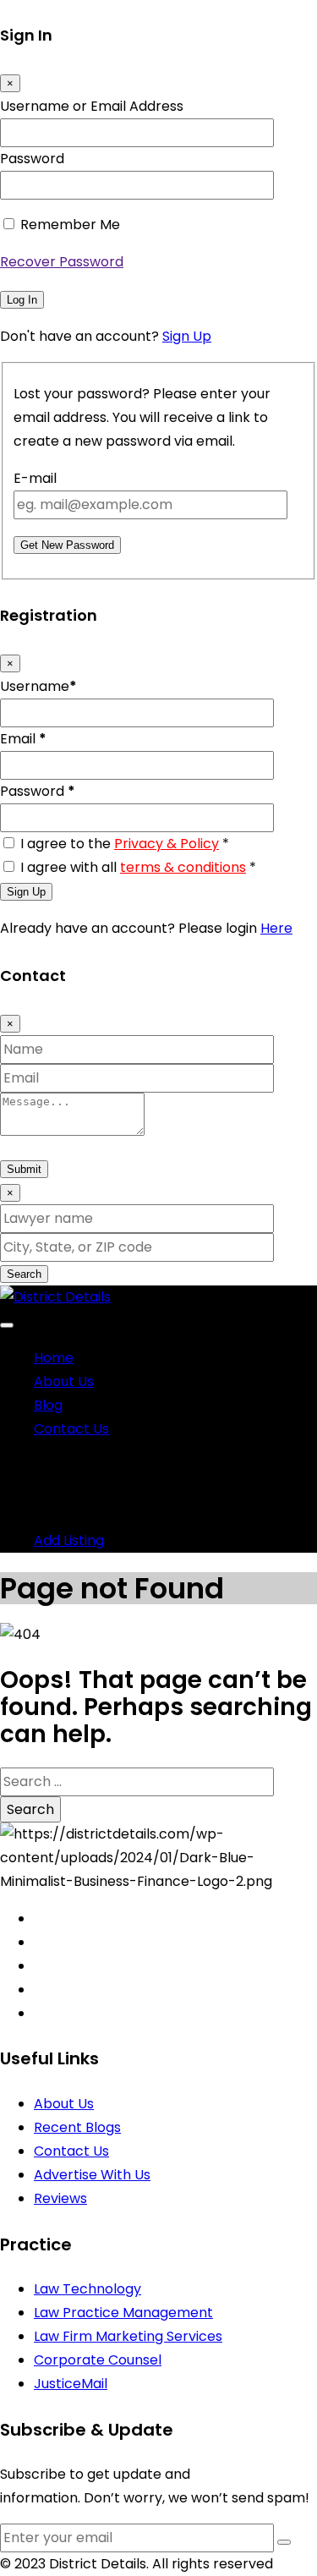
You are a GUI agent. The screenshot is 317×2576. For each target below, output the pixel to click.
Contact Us (71, 1429)
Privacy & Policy (167, 844)
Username (38, 686)
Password (32, 159)
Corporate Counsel (98, 2360)
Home (54, 1358)
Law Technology (87, 2289)
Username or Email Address (92, 106)
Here (276, 928)
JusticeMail (71, 2384)
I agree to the (125, 844)
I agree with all (138, 867)
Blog (48, 1405)
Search (24, 1274)
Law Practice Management (123, 2313)
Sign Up (187, 336)
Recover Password (62, 262)
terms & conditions (183, 867)
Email (23, 739)
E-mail (35, 478)
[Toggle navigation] (7, 1325)
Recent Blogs (77, 2127)
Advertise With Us (92, 2175)
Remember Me (70, 225)
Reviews (60, 2198)
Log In (22, 300)
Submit (24, 1169)
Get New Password (67, 545)
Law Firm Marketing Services (128, 2336)
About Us (64, 1381)
